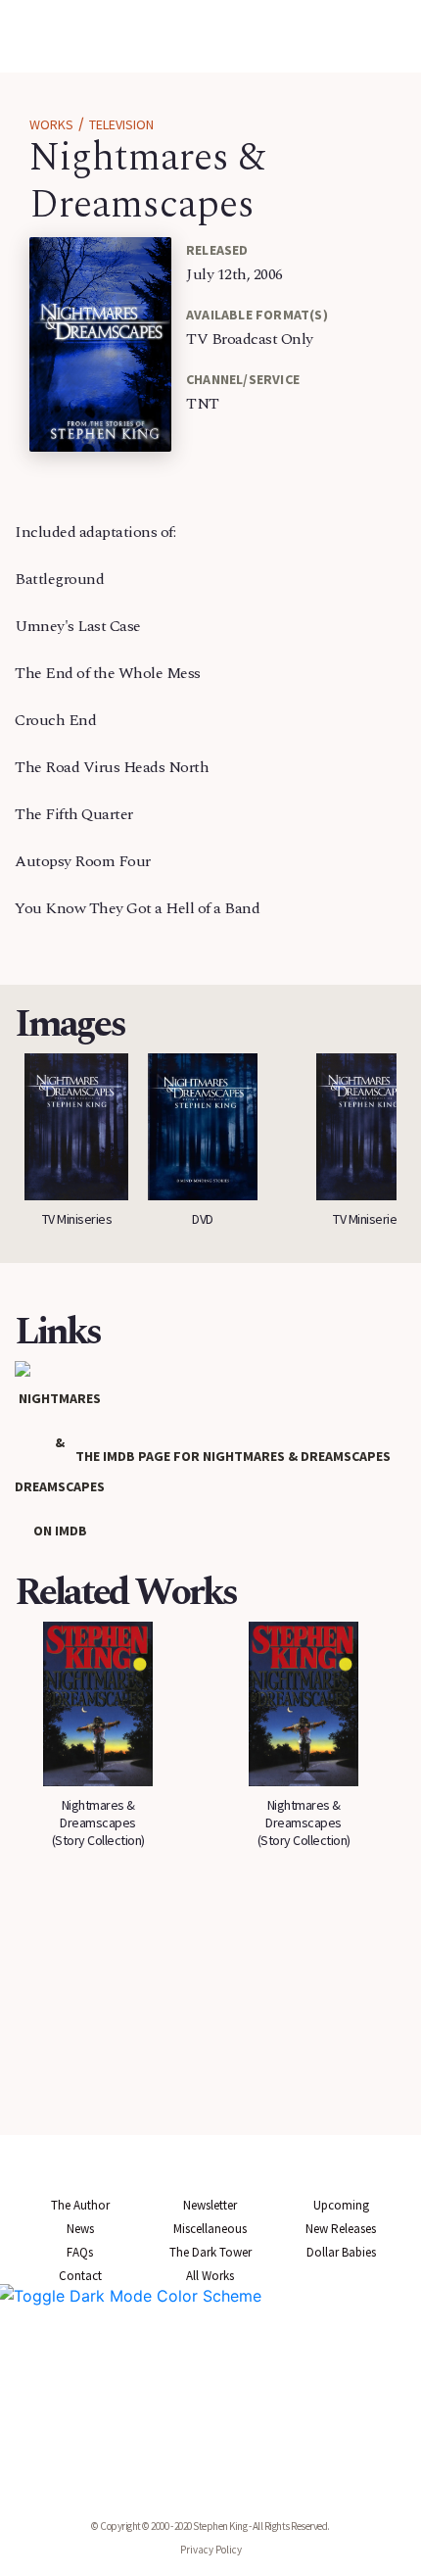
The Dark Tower (210, 2252)
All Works (210, 2276)
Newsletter (210, 2205)
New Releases (341, 2229)
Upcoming (341, 2205)
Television (121, 124)
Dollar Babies (341, 2252)
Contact (80, 2276)
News (80, 2229)
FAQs (80, 2252)
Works (51, 124)
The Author (80, 2205)
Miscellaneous (210, 2229)
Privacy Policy (211, 2550)
